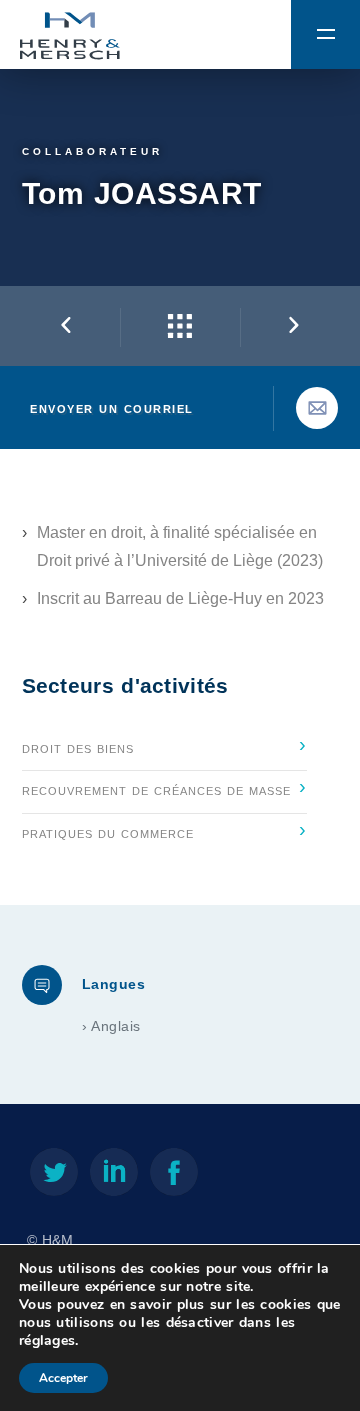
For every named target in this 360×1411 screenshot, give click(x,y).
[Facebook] (174, 1176)
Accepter (63, 1378)
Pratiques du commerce (164, 829)
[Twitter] (54, 1176)
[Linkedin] (114, 1176)
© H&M (50, 1240)
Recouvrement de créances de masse (164, 786)
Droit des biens (164, 744)
